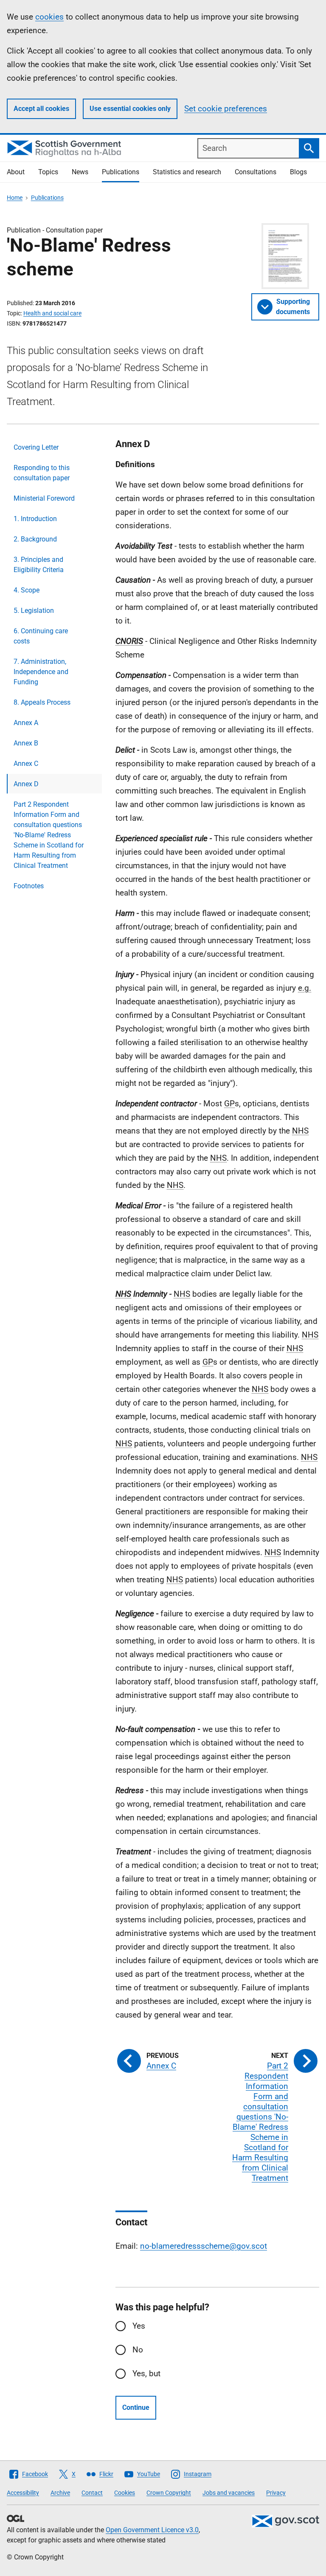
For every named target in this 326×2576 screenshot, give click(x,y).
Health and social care (52, 313)
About (16, 172)
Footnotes (29, 886)
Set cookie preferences (226, 109)
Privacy (276, 2493)
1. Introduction (35, 519)
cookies (49, 17)
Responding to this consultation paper (42, 473)
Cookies (125, 2493)
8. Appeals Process (42, 702)
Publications (121, 172)
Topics (48, 172)
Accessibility (23, 2493)
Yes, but (146, 2373)
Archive (60, 2493)
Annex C (26, 764)
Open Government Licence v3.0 (152, 2530)
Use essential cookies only (130, 109)
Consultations (256, 172)
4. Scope (27, 590)
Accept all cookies (41, 109)
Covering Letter (36, 447)
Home (15, 198)
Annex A (26, 723)
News (80, 172)
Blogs (298, 172)
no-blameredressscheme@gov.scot (204, 2246)
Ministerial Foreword (44, 498)
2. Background (35, 539)
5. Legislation (34, 611)
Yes (139, 2326)
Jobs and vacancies (229, 2493)
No (138, 2350)
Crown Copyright (169, 2493)
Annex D (26, 784)
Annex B (26, 743)
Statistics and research (187, 172)
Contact (92, 2493)
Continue (136, 2407)
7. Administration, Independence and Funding (41, 672)
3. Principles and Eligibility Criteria (39, 565)
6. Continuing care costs (41, 636)
